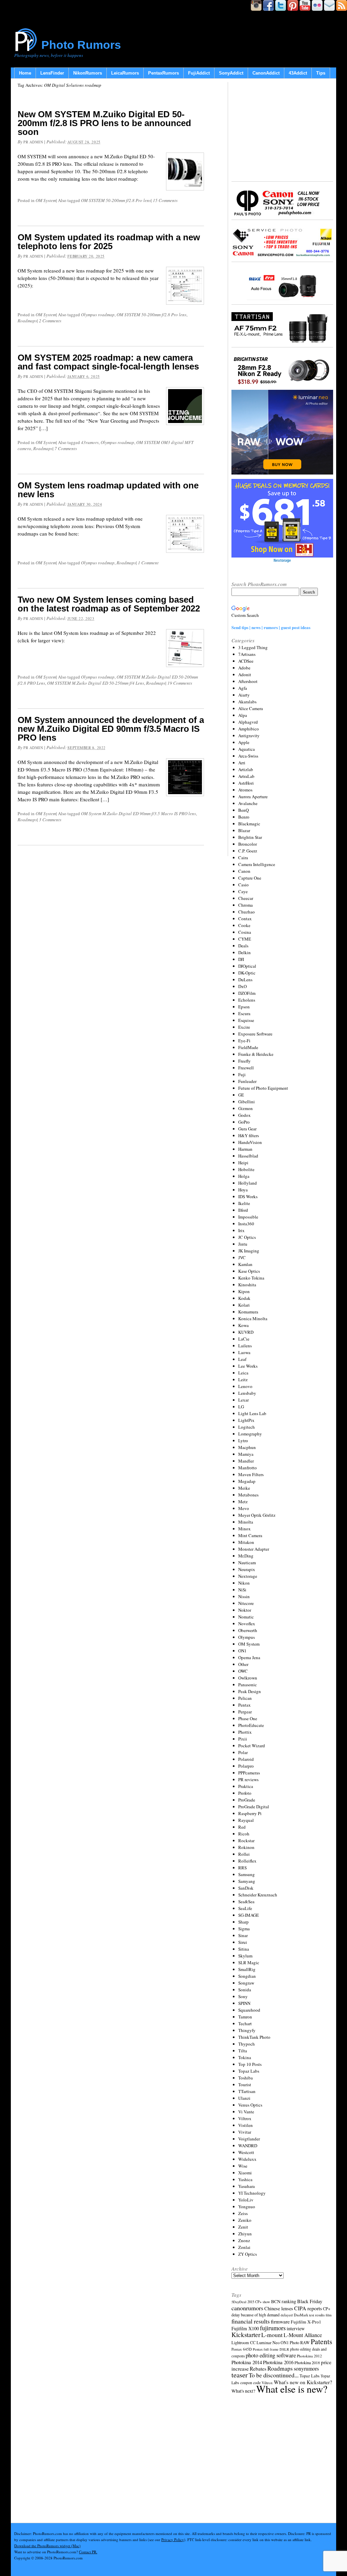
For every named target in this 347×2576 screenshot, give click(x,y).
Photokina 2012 (309, 2356)
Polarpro (246, 1766)
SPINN (244, 2003)
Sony (243, 1996)
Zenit (243, 2227)
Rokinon (246, 1847)
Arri (242, 763)
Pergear (245, 1712)
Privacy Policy (173, 2540)
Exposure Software (255, 1034)
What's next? (243, 2391)
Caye (243, 891)
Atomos (245, 790)
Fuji (242, 1074)
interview (296, 2328)
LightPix (246, 1420)
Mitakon (246, 1542)
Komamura (248, 1312)
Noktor (245, 1610)
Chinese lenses (279, 2308)
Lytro (243, 1441)
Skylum (245, 1956)
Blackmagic (249, 824)
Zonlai (244, 2247)
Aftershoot (248, 681)
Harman (245, 1149)
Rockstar (246, 1840)
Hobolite (246, 1169)
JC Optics (247, 1237)
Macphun (247, 1447)
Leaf (242, 1359)
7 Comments (66, 448)
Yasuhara (247, 2186)
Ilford (243, 1210)
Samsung (247, 1874)
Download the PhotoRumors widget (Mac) (47, 2546)
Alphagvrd (248, 722)
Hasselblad (248, 1156)
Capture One (250, 878)
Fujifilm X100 (245, 2328)
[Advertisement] (282, 130)
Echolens (247, 1000)
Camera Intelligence (257, 864)
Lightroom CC (243, 2342)
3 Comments (50, 820)
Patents (321, 2341)
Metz (243, 1502)
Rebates (258, 2369)
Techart (245, 2024)
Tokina (245, 2057)
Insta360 (246, 1224)
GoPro (244, 1122)
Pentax (244, 1705)
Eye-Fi (244, 1041)
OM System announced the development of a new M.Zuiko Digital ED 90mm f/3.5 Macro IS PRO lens (111, 729)
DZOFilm (247, 993)
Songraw (246, 1983)
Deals (243, 946)
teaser (240, 2375)
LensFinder (52, 73)
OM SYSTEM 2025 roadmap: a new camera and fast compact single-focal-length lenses (108, 362)
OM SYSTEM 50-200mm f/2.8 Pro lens (116, 200)
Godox (244, 1115)
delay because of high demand (256, 2315)
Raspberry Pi (250, 1813)
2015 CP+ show (259, 2302)
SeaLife (245, 1908)
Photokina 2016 (278, 2362)
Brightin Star (250, 837)
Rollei (244, 1854)
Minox (244, 1529)
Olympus (247, 1637)
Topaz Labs (249, 2071)
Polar (243, 1752)
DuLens (245, 980)
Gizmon (246, 1108)
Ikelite (244, 1203)
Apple (244, 742)
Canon (244, 871)
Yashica (245, 2179)
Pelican (245, 1698)
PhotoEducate (251, 1725)
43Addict (298, 73)
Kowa (243, 1325)
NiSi (242, 1590)
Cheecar (246, 898)
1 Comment (148, 563)
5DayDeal (239, 2302)
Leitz (243, 1380)
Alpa (243, 715)
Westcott (246, 2152)
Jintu (243, 1244)
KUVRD (246, 1332)
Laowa (244, 1352)
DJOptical (247, 966)
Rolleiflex (247, 1861)
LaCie (244, 1339)
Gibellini (247, 1102)
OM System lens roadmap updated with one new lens (108, 490)
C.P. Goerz (248, 851)
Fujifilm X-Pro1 (306, 2322)
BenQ (243, 810)
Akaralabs (247, 702)
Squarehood (249, 2010)
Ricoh (244, 1834)
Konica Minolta (253, 1319)
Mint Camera (250, 1535)
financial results (251, 2321)
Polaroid (246, 1759)
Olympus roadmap (98, 315)
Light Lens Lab (252, 1413)
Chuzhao (247, 912)
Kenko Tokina (251, 1278)
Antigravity (249, 736)
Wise (243, 2166)
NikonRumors (88, 73)
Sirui (243, 1942)
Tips (321, 73)
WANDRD (248, 2146)
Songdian (247, 1976)
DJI (241, 959)
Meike (244, 1488)
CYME (245, 939)
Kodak (244, 1298)
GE (241, 1095)
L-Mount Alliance (303, 2335)
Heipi (243, 1163)
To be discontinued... (274, 2375)
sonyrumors (306, 2368)
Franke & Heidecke (256, 1054)
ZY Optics (248, 2254)
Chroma (246, 905)
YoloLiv (246, 2200)
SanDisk (246, 1888)
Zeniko (245, 2220)
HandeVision (250, 1142)
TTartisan (247, 2091)
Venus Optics (250, 2105)
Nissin (244, 1596)
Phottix (245, 1732)
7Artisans (247, 654)
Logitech (247, 1427)
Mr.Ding (246, 1556)
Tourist (245, 2085)
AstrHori (246, 783)
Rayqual (246, 1820)
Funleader (247, 1081)
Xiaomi (245, 2173)
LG (241, 1407)
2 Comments (50, 321)
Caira (243, 858)
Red (242, 1827)
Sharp (243, 1922)
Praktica (246, 1786)
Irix (241, 1230)
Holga (244, 1176)
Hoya (243, 1190)
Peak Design (250, 1691)
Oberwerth (248, 1630)
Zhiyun (245, 2234)
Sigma (244, 1929)
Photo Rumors (81, 45)
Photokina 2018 (307, 2362)
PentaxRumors (164, 73)
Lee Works (248, 1366)
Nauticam (247, 1563)
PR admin (33, 142)
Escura (244, 1013)
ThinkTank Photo (254, 2037)
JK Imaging (249, 1251)
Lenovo (245, 1386)
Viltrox (245, 2118)
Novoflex (247, 1624)
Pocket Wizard (252, 1746)
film (329, 2315)
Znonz (244, 2240)
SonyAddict (231, 73)
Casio (243, 885)
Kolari (244, 1305)
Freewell (246, 1068)
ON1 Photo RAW (295, 2342)
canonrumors (247, 2308)
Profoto (245, 1793)
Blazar (244, 830)
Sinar (243, 1935)
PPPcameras (249, 1773)
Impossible (248, 1217)
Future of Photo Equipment (263, 1088)
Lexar (243, 1400)
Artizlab (246, 769)
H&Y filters (249, 1135)
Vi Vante (246, 2112)
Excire (244, 1027)
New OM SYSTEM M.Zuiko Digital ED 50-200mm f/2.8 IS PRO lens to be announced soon (104, 123)
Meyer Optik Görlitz (257, 1515)
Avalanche (248, 803)
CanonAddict (266, 73)
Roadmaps (27, 321)
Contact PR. (88, 2552)
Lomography (250, 1434)
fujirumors (273, 2328)
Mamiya (246, 1454)
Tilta (243, 2051)
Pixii (243, 1739)
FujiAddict (199, 73)
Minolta (246, 1522)
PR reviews (248, 1779)
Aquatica (247, 749)
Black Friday (310, 2301)
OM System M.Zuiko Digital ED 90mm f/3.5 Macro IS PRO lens (138, 813)
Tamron (245, 2017)
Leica (243, 1373)
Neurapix (247, 1569)
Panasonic (248, 1685)
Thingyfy (247, 2030)
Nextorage (248, 1576)
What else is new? (292, 2389)
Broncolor (248, 844)
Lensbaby (247, 1393)
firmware (280, 2321)
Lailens (245, 1346)
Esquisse (246, 1020)
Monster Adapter (254, 1549)
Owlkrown (248, 1678)
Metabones (248, 1495)
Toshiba (246, 2078)
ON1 (242, 1651)
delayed (287, 2315)
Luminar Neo (268, 2343)
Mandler (246, 1461)
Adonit (245, 675)
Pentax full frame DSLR (271, 2349)
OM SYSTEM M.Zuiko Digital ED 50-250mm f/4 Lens (96, 683)
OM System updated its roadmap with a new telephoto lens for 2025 (109, 242)
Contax (245, 919)
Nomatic (246, 1617)
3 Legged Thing (253, 647)
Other (243, 1664)
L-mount (272, 2335)
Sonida (245, 1990)
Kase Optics (249, 1271)
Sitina (244, 1949)
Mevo (244, 1508)
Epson (244, 1007)
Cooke (244, 925)
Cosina (245, 932)
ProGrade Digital (254, 1807)
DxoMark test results (309, 2315)
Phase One (248, 1718)
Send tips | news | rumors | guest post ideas (271, 627)
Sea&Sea (246, 1901)
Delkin (244, 952)
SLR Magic (249, 1963)
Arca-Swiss (248, 756)
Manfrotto (248, 1468)
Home (25, 73)
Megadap (247, 1481)
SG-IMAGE (249, 1915)
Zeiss (243, 2213)
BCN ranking (284, 2301)
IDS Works (248, 1196)
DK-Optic (247, 973)
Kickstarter (246, 2334)
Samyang (247, 1881)
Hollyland (248, 1183)
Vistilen (246, 2125)
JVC (242, 1257)
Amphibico (249, 729)
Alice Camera (251, 708)
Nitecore (246, 1603)
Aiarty (244, 695)
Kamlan (245, 1264)
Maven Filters (251, 1474)
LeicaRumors (125, 73)
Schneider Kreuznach (258, 1895)
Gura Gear (247, 1129)
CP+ (327, 2309)
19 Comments (180, 683)
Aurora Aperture (253, 797)
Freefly (244, 1061)
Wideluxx (247, 2159)
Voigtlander (249, 2139)
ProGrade (247, 1800)
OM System (46, 200)
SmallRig (247, 1969)
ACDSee (246, 661)
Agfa (243, 688)
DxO (242, 986)
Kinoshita (247, 1285)
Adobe (244, 668)
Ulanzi (244, 2098)
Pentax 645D (242, 2349)
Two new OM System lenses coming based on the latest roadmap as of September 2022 (109, 604)
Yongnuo (247, 2207)
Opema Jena (249, 1657)
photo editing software (271, 2355)
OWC (243, 1671)
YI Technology (252, 2193)
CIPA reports (308, 2308)
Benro (244, 817)
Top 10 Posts (250, 2064)
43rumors (90, 442)
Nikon (244, 1583)
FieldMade (248, 1047)
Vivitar (245, 2132)
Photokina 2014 (247, 2362)
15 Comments (165, 200)
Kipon (244, 1291)
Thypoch (247, 2044)
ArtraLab (246, 776)
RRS (242, 1868)
